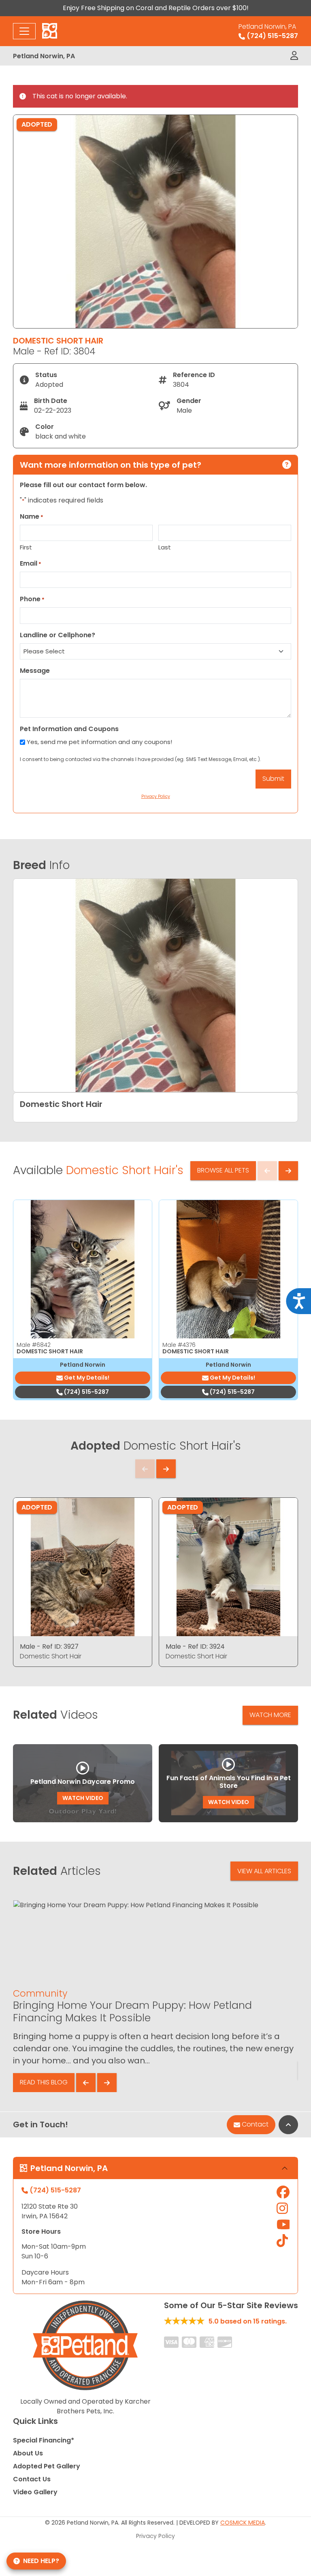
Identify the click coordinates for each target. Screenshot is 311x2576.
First (26, 547)
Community (40, 1993)
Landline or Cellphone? (58, 635)
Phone (32, 599)
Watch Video (83, 1798)
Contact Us (32, 2479)
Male (34, 1345)
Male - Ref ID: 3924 (195, 1646)
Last (165, 547)
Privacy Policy (155, 2536)
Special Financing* (44, 2440)
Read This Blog (44, 2082)
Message (35, 671)
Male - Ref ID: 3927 (49, 1646)
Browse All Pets (223, 1170)
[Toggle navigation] (24, 31)
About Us (28, 2453)
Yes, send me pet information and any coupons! (99, 742)
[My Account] (294, 56)
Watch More (270, 1715)
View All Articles (264, 1871)
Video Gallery (35, 2492)
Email (31, 563)
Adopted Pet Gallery (47, 2466)
